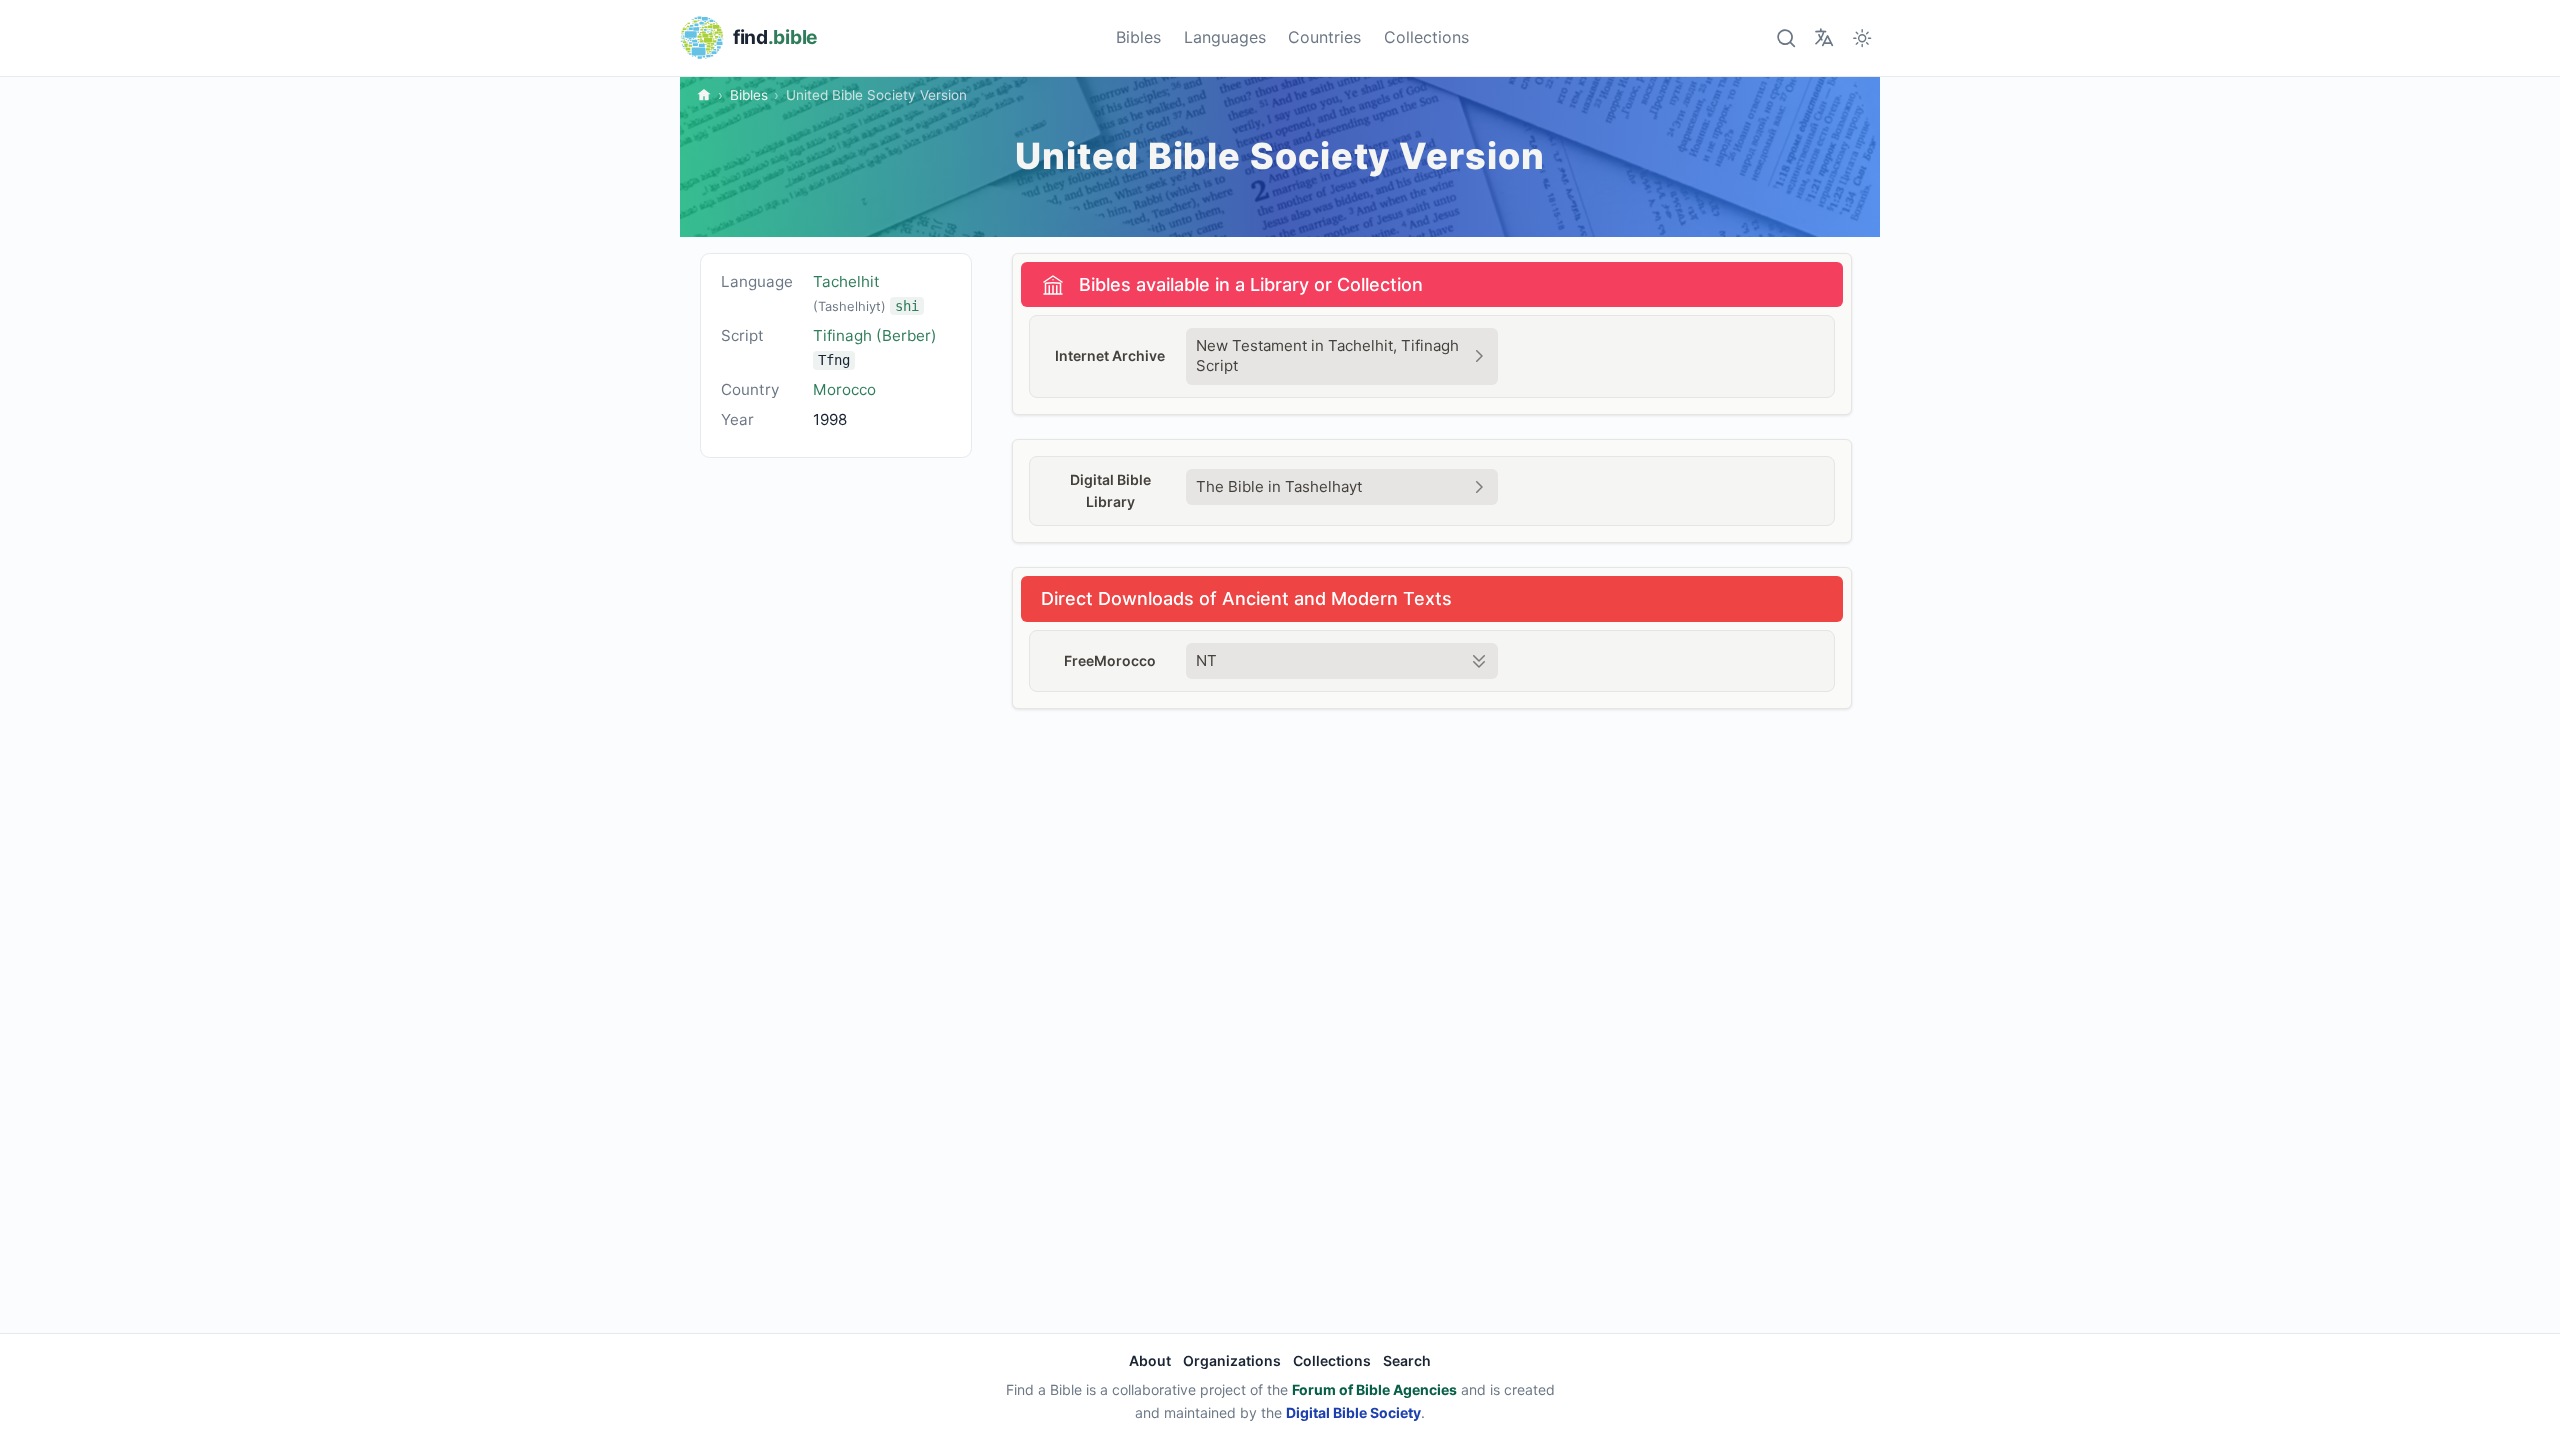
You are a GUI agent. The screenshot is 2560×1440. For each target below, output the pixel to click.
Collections (1426, 37)
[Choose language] (1823, 37)
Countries (1324, 37)
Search (1407, 1360)
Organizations (1232, 1360)
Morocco (844, 389)
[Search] (1785, 37)
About (1150, 1360)
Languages (1225, 37)
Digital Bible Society (1353, 1412)
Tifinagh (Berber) (875, 335)
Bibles (1138, 37)
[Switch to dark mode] (1862, 37)
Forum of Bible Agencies (1374, 1389)
